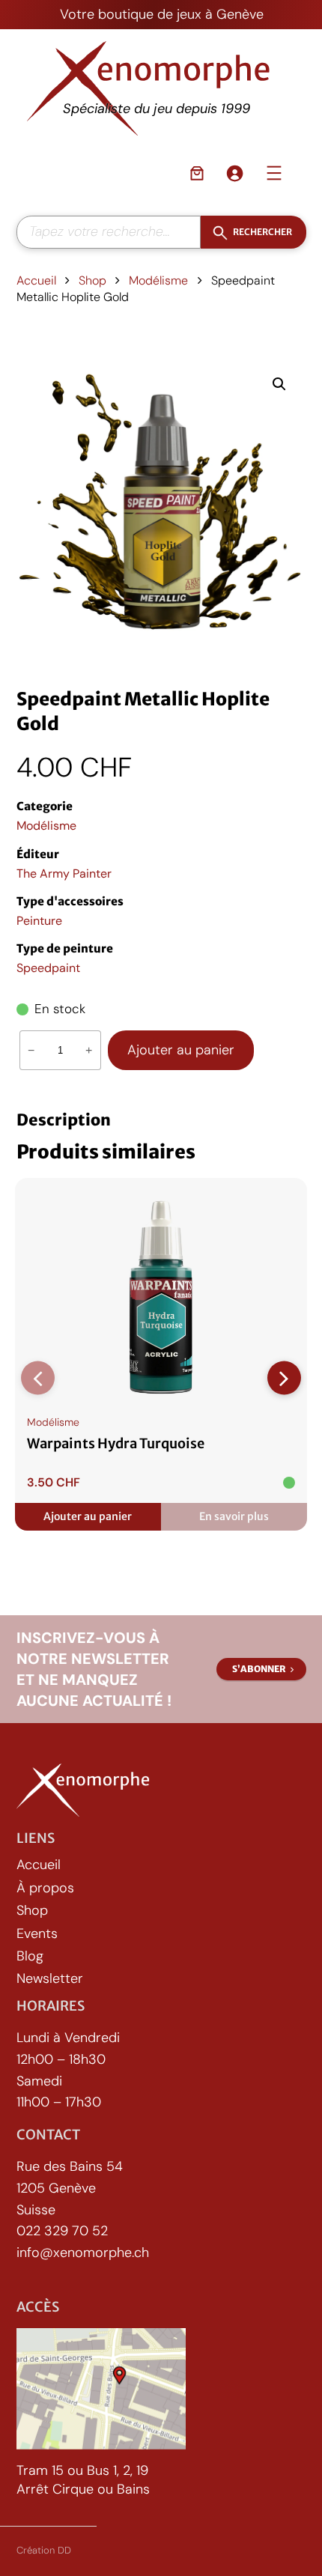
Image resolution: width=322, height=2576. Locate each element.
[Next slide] (284, 1378)
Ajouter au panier (181, 1050)
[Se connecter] (234, 173)
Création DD (44, 2550)
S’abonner (259, 1669)
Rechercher (262, 231)
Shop (92, 280)
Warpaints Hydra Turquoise (116, 1444)
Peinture (39, 921)
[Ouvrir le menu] (274, 173)
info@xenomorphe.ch (83, 2253)
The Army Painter (64, 874)
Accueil (36, 280)
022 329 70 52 (62, 2232)
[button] (279, 384)
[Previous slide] (38, 1378)
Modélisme (158, 280)
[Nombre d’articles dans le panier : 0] (197, 173)
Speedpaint (48, 968)
